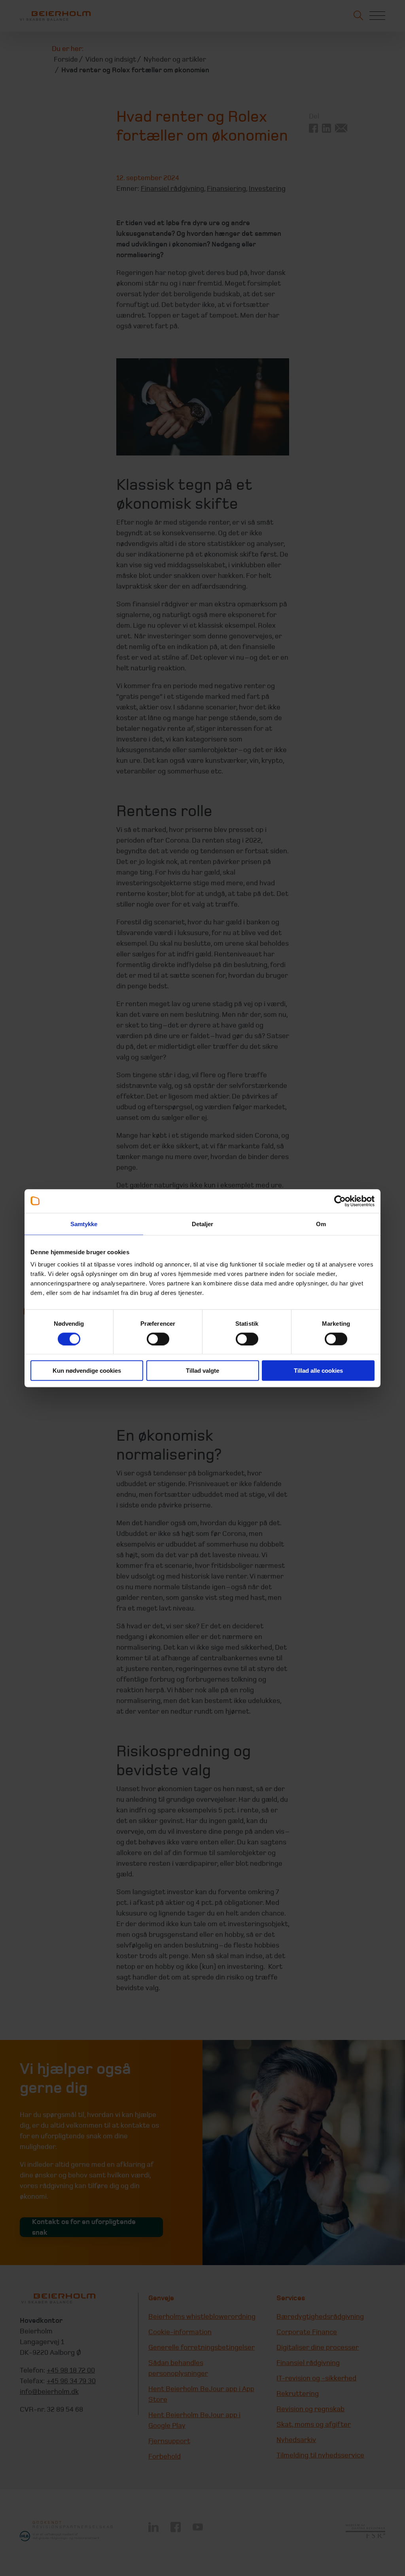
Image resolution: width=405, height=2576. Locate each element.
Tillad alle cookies (318, 1371)
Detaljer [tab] (203, 1224)
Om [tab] (321, 1224)
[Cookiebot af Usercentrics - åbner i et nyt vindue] (340, 1201)
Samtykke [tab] (84, 1224)
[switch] (158, 1339)
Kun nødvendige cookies (87, 1371)
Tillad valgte (202, 1371)
